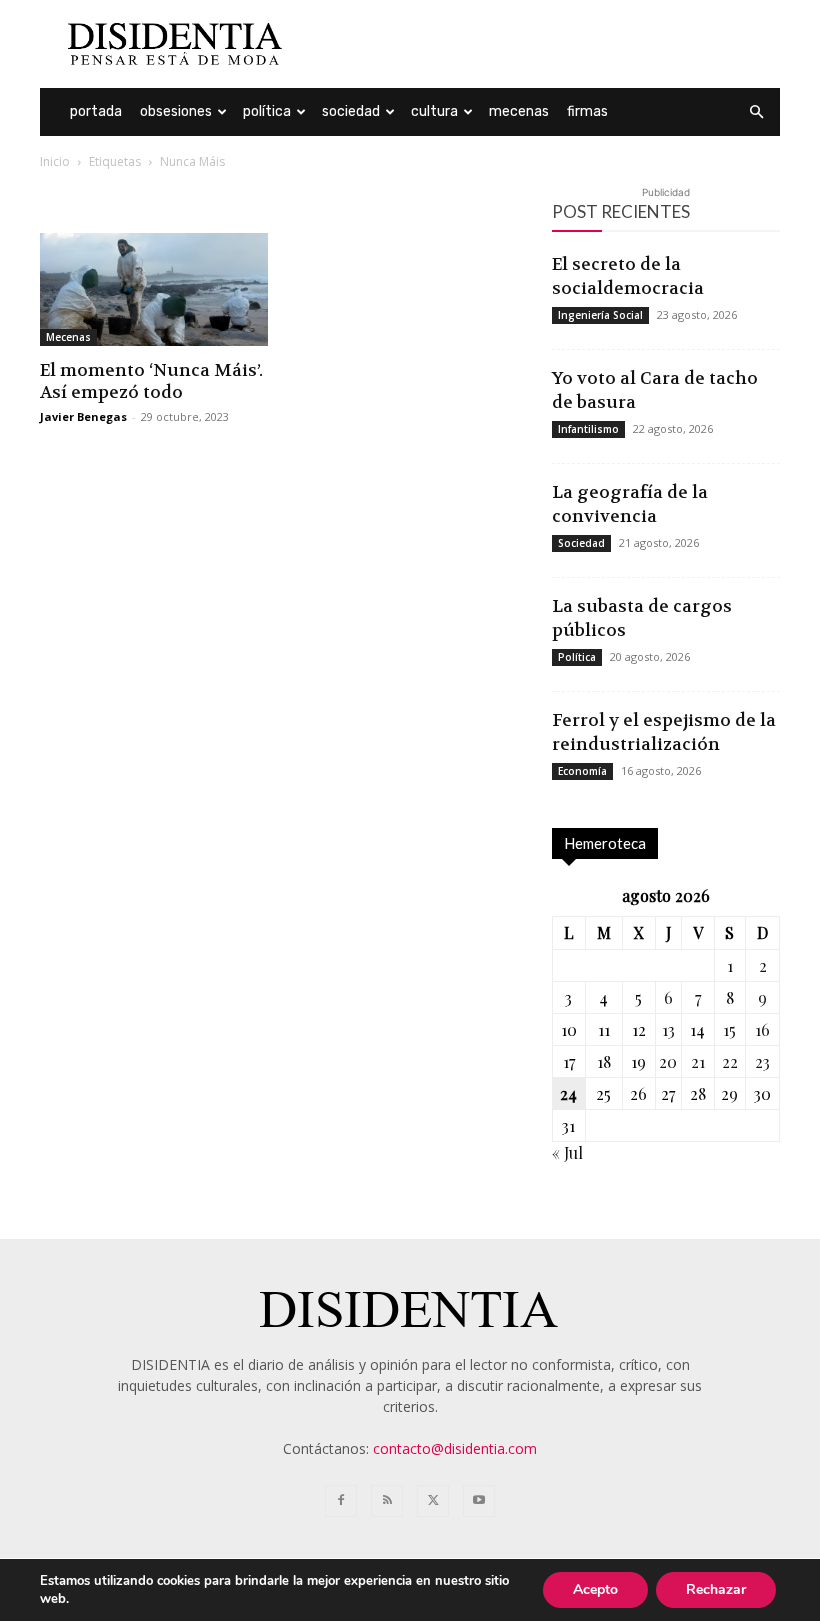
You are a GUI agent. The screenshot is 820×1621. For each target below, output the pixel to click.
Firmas (587, 111)
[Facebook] (341, 1501)
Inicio (55, 161)
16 (762, 1029)
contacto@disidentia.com (455, 1448)
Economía (582, 771)
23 (762, 1061)
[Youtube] (479, 1501)
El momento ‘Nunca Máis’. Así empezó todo (151, 381)
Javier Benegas (83, 416)
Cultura (434, 111)
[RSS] (387, 1501)
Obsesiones (176, 111)
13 (668, 1029)
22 (730, 1061)
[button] (756, 112)
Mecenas (519, 111)
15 (729, 1029)
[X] (433, 1501)
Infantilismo (588, 429)
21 (698, 1061)
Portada (96, 111)
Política (267, 111)
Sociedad (351, 111)
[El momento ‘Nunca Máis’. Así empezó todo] (154, 289)
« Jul (567, 1152)
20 (668, 1061)
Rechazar (716, 1589)
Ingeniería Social (600, 315)
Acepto (595, 1589)
